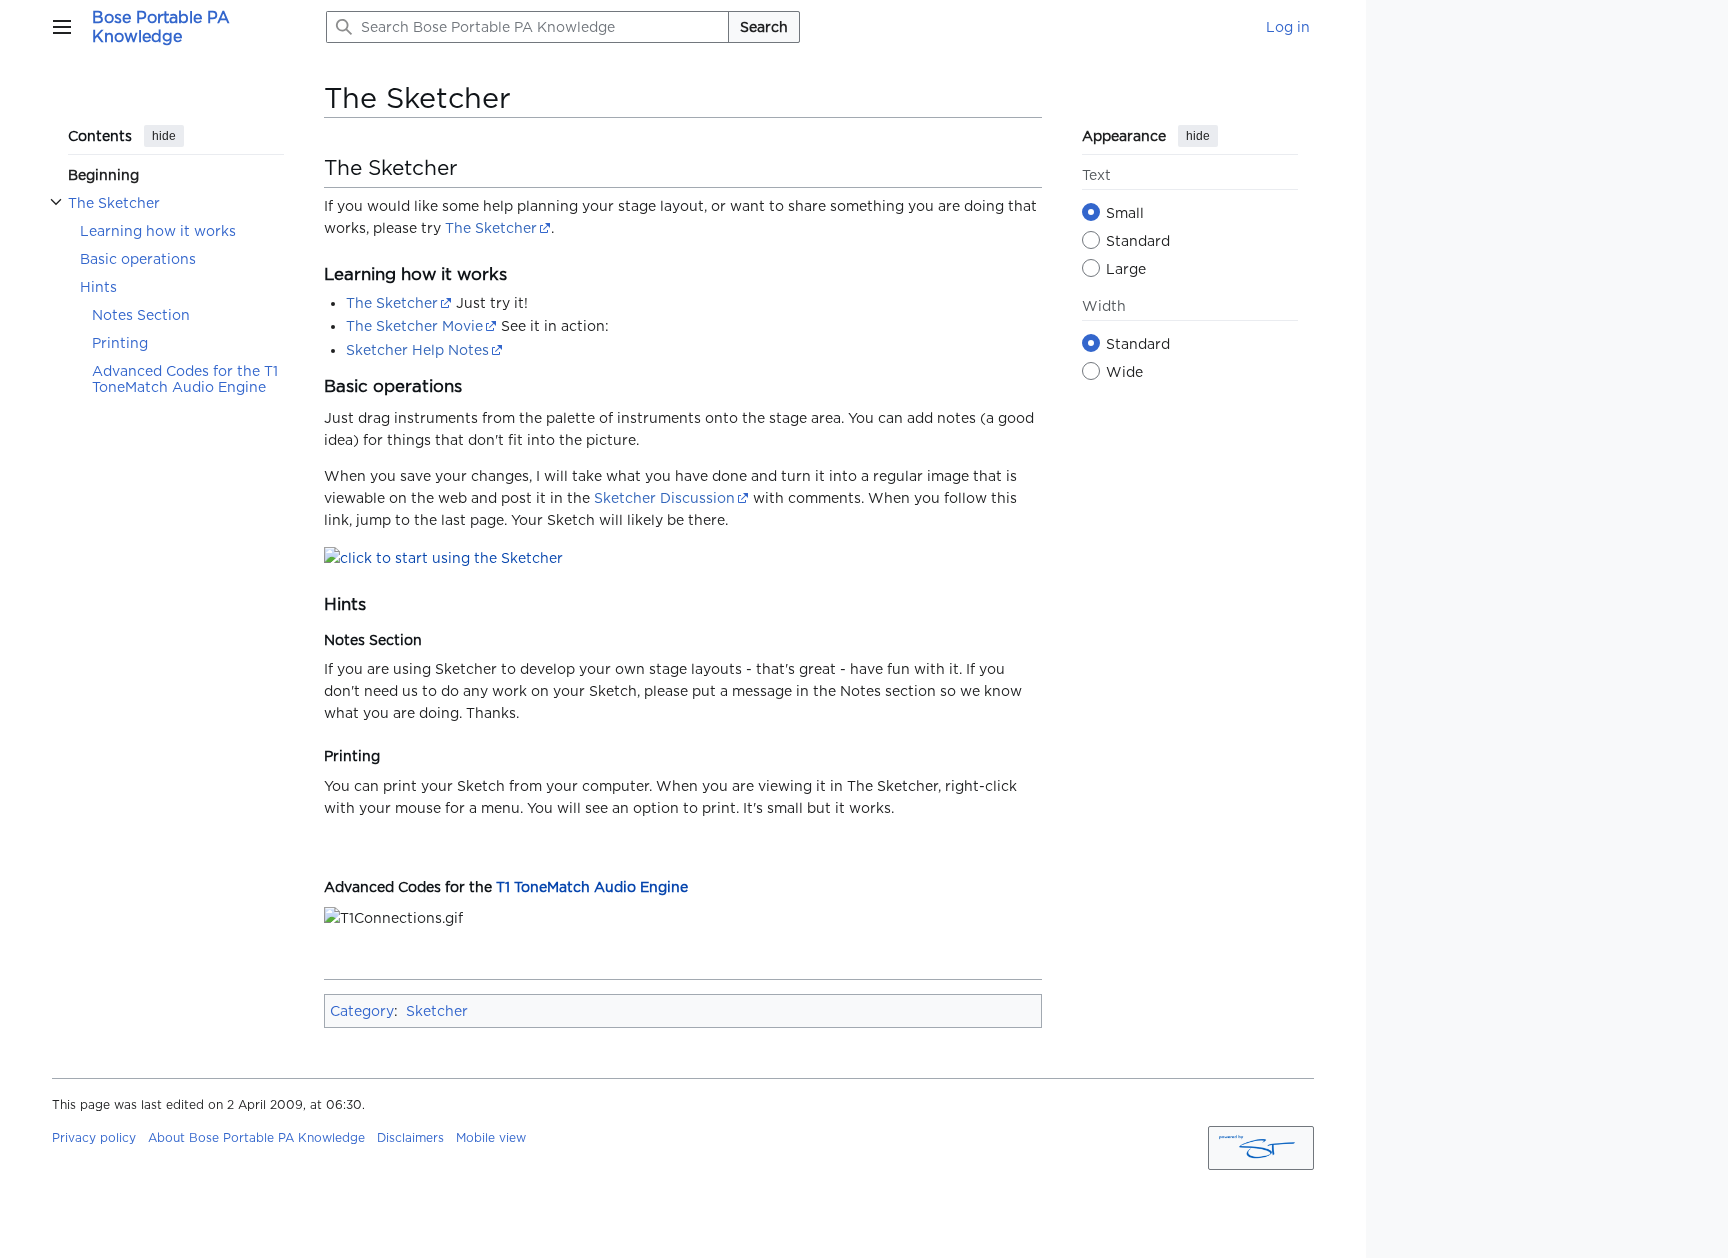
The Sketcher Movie (414, 326)
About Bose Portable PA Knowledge (256, 1137)
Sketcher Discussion (664, 498)
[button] (62, 27)
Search (764, 27)
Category (362, 1011)
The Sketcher (491, 228)
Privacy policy (94, 1137)
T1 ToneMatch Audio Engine (592, 887)
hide (164, 136)
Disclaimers (410, 1137)
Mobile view (491, 1137)
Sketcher (437, 1011)
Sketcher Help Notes (417, 350)
